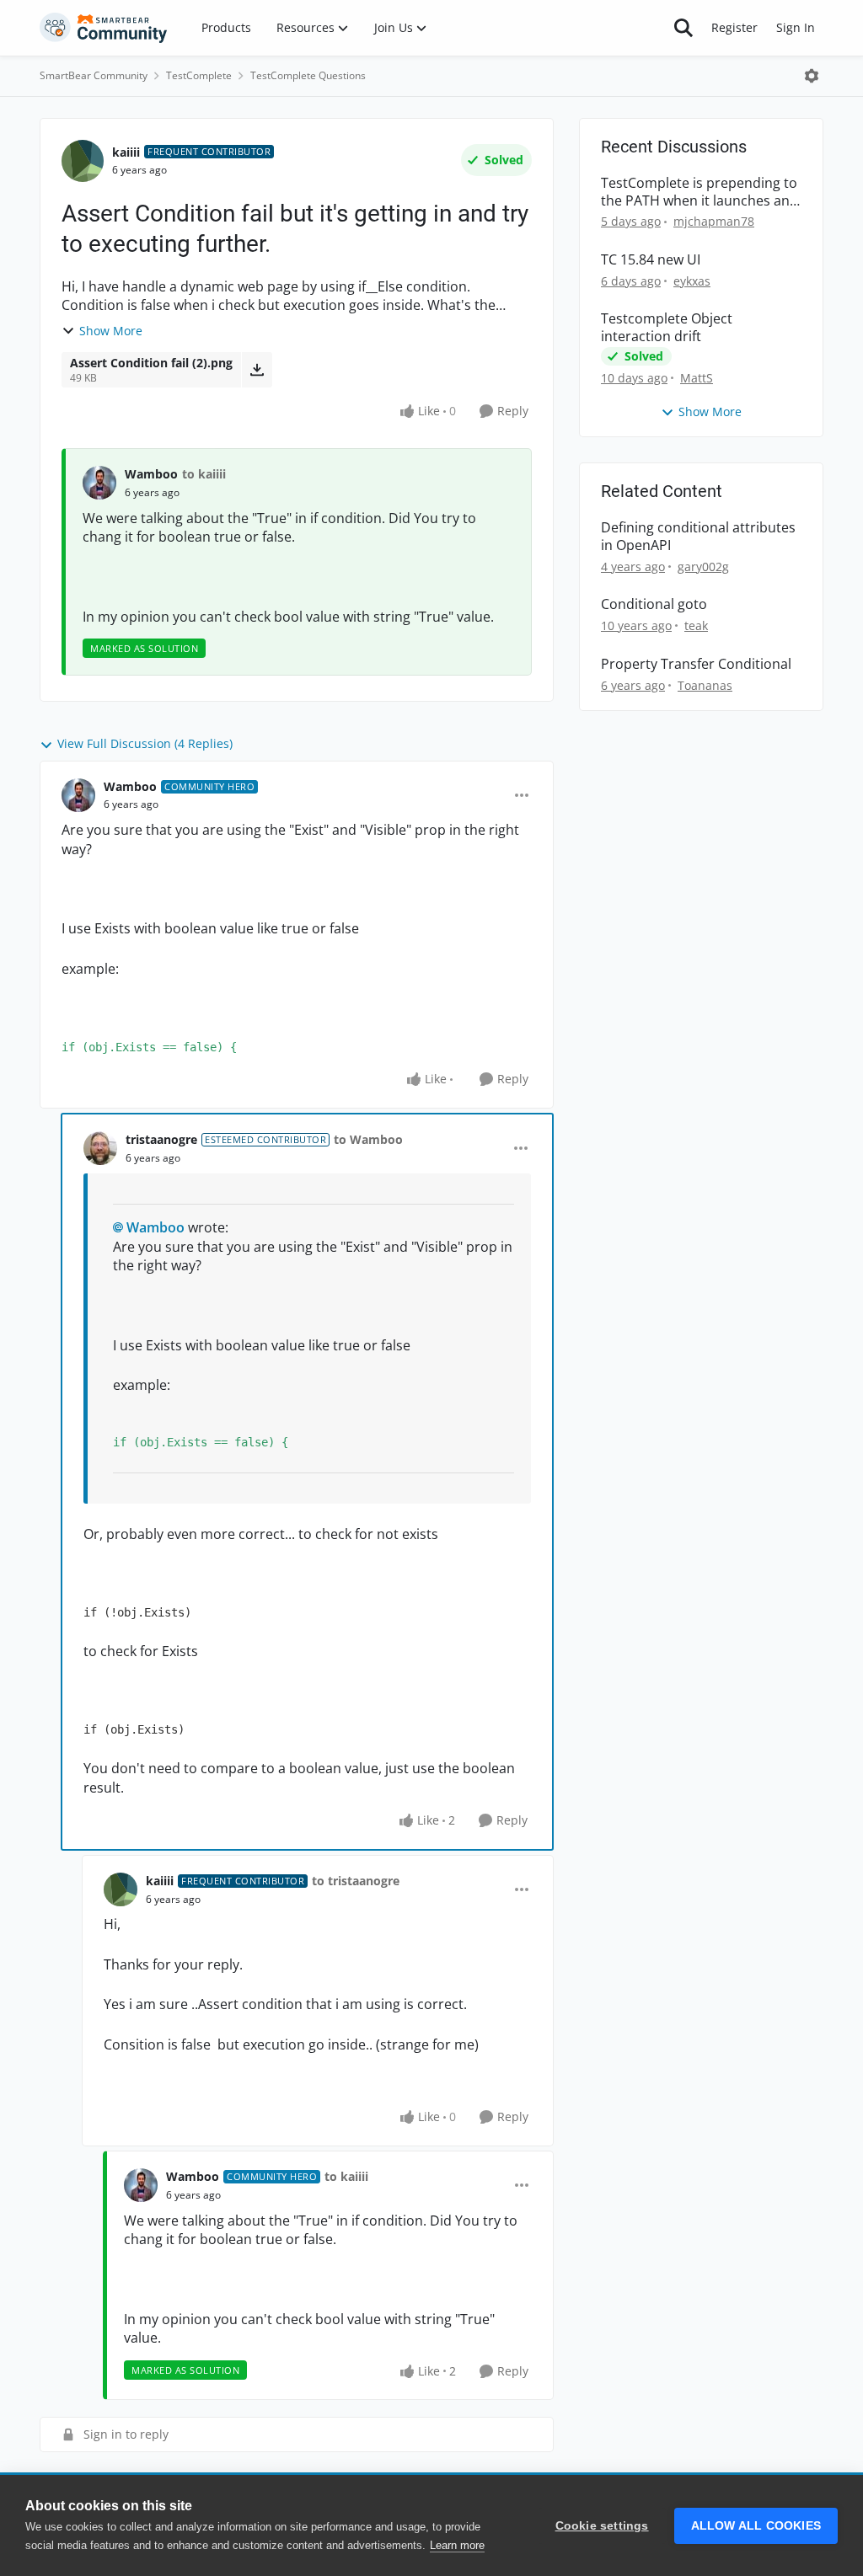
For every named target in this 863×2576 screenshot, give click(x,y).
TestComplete (199, 75)
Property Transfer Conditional (696, 664)
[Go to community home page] (104, 28)
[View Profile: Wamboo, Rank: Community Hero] (78, 795)
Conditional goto (654, 604)
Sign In (796, 27)
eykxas (692, 281)
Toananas (705, 685)
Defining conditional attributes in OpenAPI (698, 537)
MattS (697, 378)
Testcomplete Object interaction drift (667, 328)
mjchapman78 (714, 221)
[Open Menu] (812, 76)
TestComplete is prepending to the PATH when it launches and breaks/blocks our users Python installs (700, 192)
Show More (111, 331)
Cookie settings (602, 2526)
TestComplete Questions (308, 75)
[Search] (683, 28)
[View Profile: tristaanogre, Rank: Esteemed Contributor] (100, 1148)
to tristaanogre (356, 1881)
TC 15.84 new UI (651, 260)
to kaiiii (204, 474)
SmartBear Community (94, 75)
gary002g (703, 567)
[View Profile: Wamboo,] (99, 483)
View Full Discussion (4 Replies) (145, 743)
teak (696, 625)
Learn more (457, 2545)
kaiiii (126, 152)
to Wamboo (368, 1139)
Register (734, 27)
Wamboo (151, 474)
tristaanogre (161, 1139)
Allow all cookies (756, 2526)
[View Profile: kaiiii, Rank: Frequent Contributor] (83, 161)
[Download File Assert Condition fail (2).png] (257, 370)
